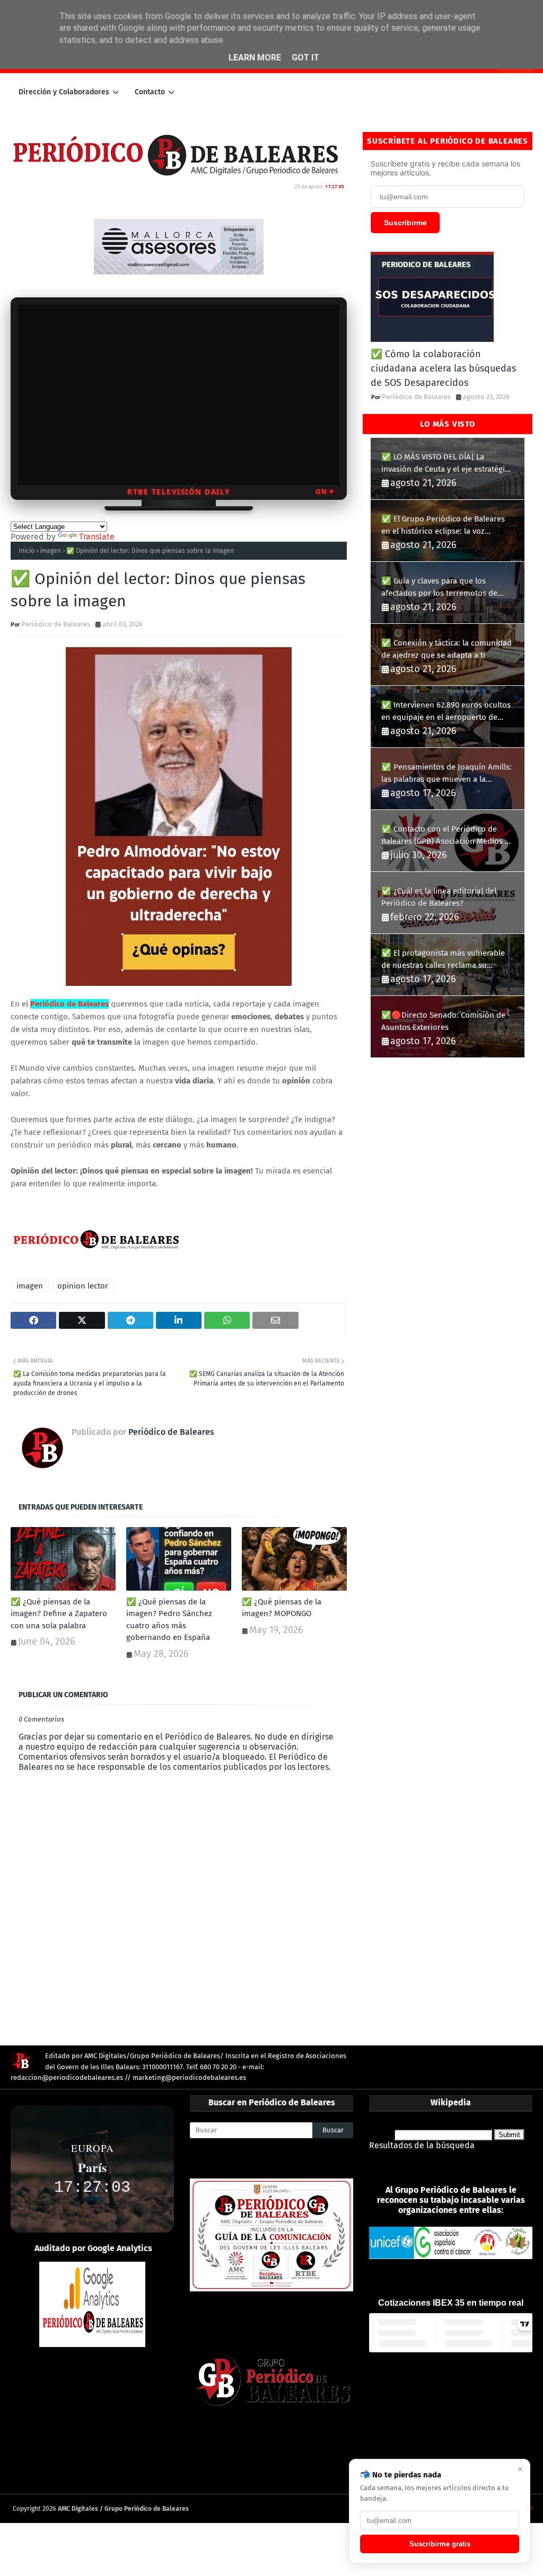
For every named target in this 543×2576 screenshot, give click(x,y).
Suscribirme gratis (440, 2544)
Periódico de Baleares (56, 624)
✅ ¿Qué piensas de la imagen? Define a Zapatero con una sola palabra (59, 1614)
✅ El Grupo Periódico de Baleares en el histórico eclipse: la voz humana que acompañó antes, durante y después (443, 526)
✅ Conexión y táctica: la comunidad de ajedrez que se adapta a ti (446, 649)
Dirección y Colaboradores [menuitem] (64, 92)
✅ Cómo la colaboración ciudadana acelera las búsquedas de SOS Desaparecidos (443, 368)
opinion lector (83, 1286)
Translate (97, 537)
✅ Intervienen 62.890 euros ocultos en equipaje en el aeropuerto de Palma (446, 712)
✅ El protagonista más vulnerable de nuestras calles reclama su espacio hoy (443, 960)
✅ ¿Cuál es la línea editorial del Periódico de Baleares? (439, 897)
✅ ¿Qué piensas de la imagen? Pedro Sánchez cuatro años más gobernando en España (169, 1620)
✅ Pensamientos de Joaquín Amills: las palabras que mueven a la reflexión (446, 774)
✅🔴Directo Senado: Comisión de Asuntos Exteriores (443, 1021)
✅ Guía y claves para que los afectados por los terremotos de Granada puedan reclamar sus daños (447, 588)
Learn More (255, 58)
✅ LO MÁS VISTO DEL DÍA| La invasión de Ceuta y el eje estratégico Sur (447, 464)
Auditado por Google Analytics (93, 2248)
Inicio (27, 551)
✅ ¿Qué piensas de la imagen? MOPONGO (282, 1608)
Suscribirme (405, 223)
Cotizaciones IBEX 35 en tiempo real (451, 2303)
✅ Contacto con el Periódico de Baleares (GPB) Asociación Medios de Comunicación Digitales (448, 836)
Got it (305, 58)
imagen (50, 551)
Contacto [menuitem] (150, 92)
